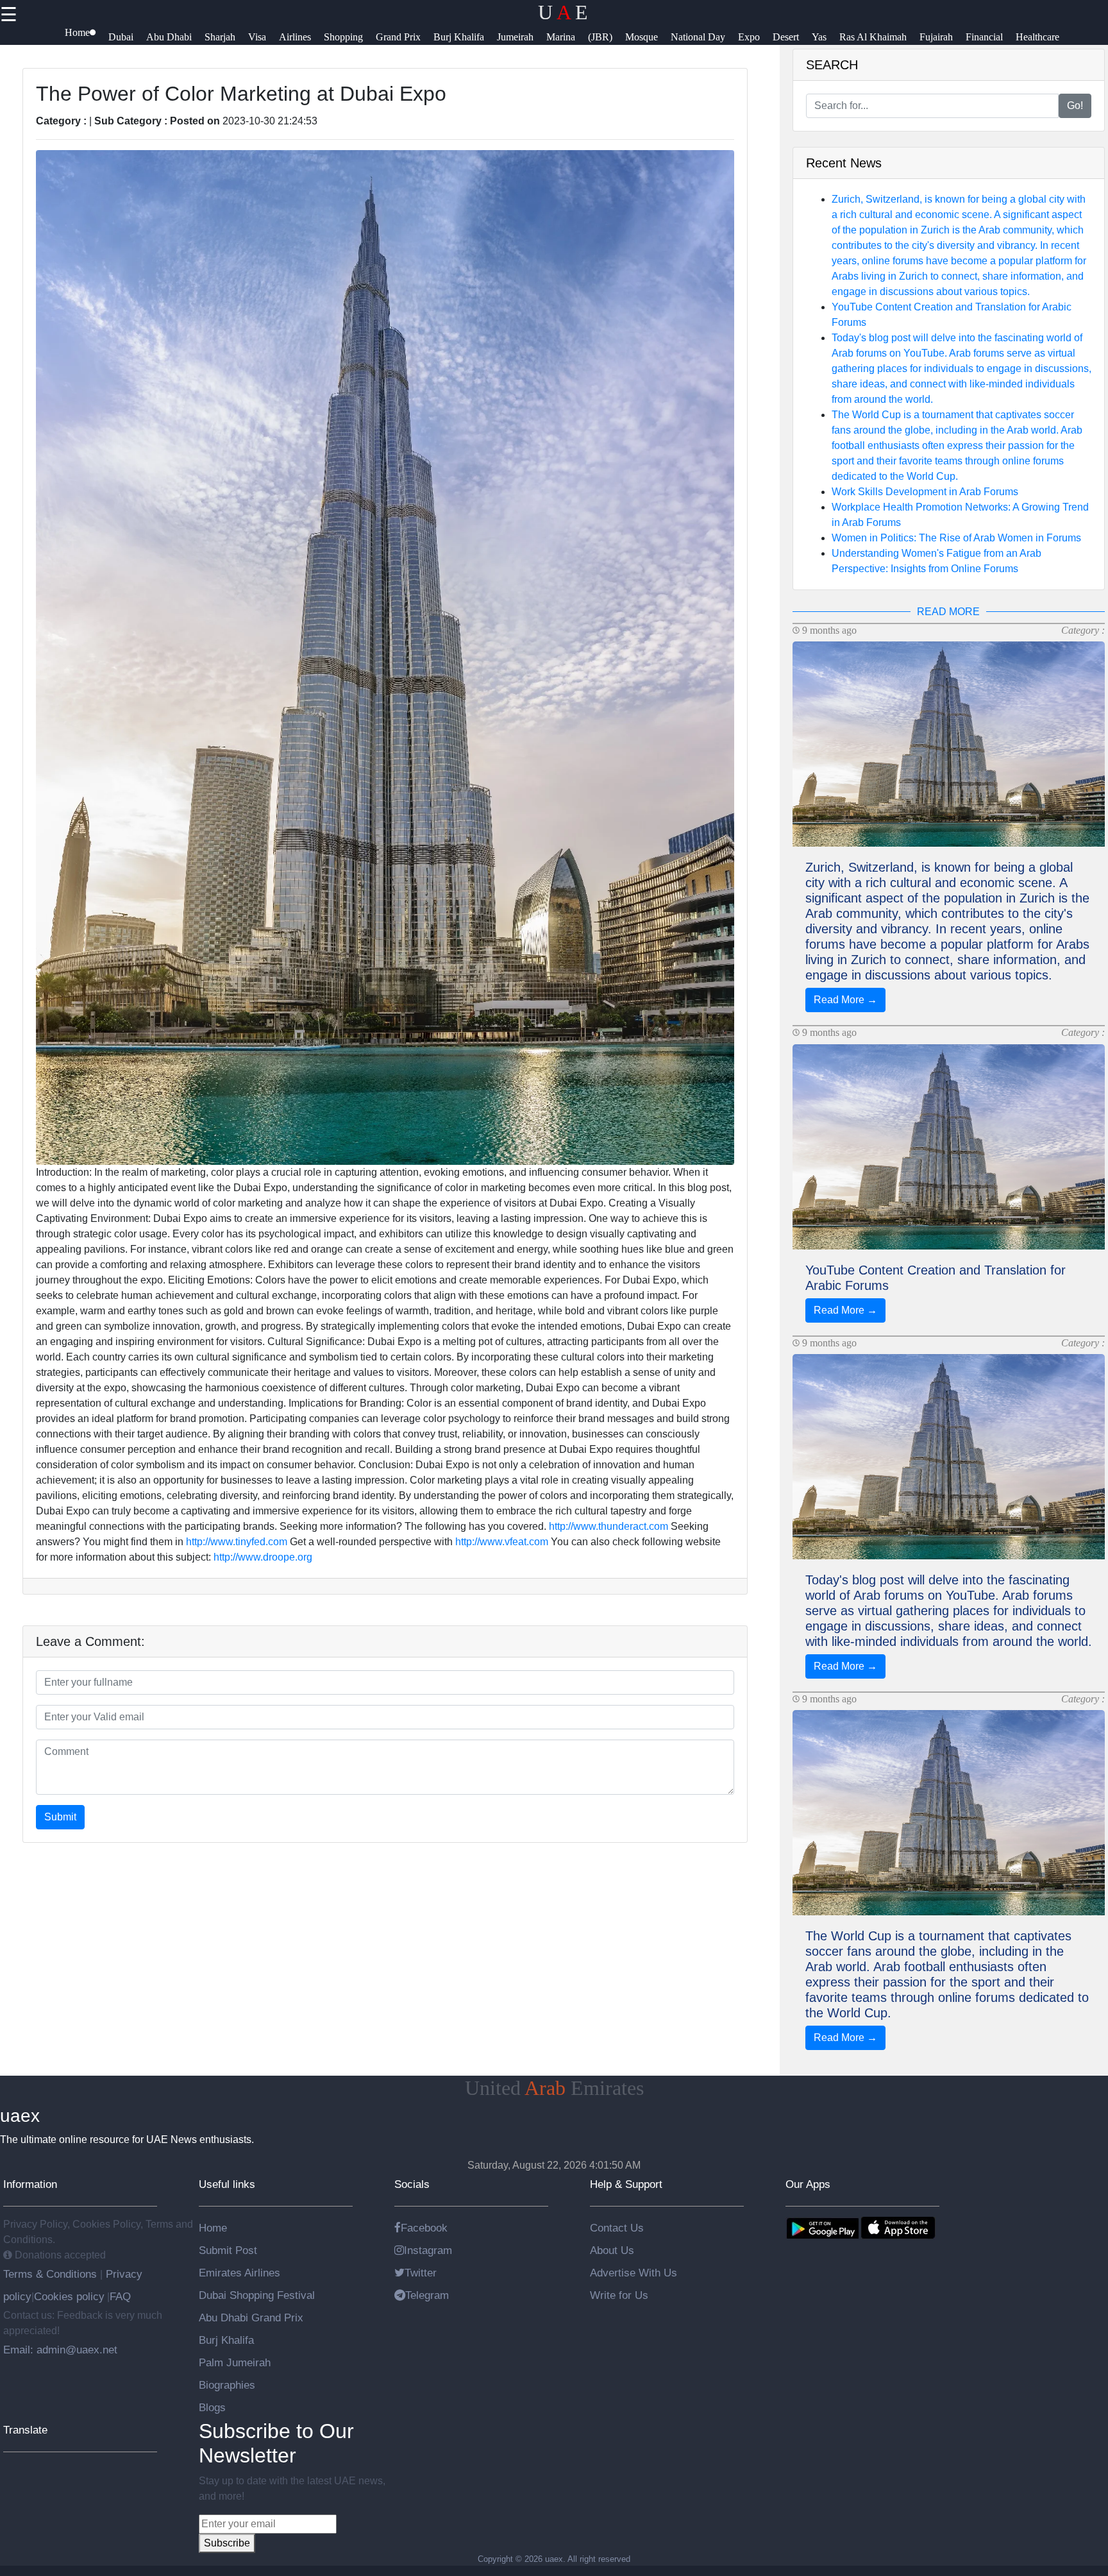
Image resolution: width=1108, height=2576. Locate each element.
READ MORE (948, 612)
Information (30, 2184)
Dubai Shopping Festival (257, 2295)
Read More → (845, 1000)
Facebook (424, 2228)
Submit (60, 1817)
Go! (1075, 106)
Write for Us (619, 2295)
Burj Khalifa (226, 2340)
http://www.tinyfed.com (237, 1542)
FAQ (120, 2296)
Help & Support (626, 2184)
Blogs (212, 2407)
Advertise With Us (634, 2273)
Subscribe (227, 2543)
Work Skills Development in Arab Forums (925, 492)
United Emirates (554, 2088)
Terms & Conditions (52, 2274)
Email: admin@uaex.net (60, 2350)
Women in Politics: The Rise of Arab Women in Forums (956, 538)
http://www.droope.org (263, 1557)
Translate (25, 2430)
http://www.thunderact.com (609, 1526)
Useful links (227, 2184)
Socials (412, 2184)
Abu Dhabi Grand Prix (251, 2318)
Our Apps (808, 2184)
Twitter (421, 2273)
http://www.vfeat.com (502, 1542)
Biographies (227, 2385)
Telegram (427, 2295)
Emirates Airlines (239, 2273)
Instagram (428, 2250)
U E (563, 12)
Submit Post (228, 2250)
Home (213, 2228)
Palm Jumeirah (235, 2362)
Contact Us (617, 2228)
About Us (612, 2250)
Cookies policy (69, 2296)
